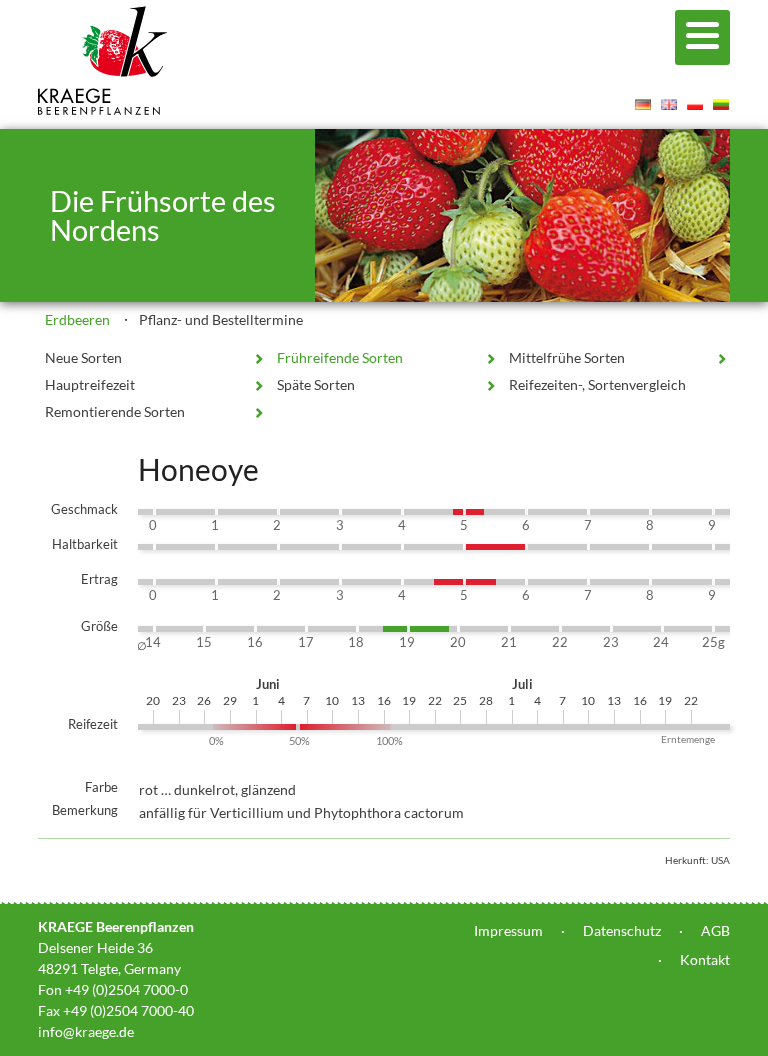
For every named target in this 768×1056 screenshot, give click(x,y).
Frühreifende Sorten (340, 357)
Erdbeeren (77, 319)
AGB (715, 930)
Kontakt (705, 959)
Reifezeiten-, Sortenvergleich (597, 384)
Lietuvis (721, 104)
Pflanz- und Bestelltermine (221, 319)
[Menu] (702, 37)
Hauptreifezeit (90, 384)
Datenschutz (622, 930)
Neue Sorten (83, 357)
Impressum (508, 930)
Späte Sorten (316, 384)
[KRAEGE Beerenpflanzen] (103, 109)
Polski (695, 104)
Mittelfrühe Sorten (567, 357)
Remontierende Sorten (115, 411)
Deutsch (643, 104)
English (669, 104)
